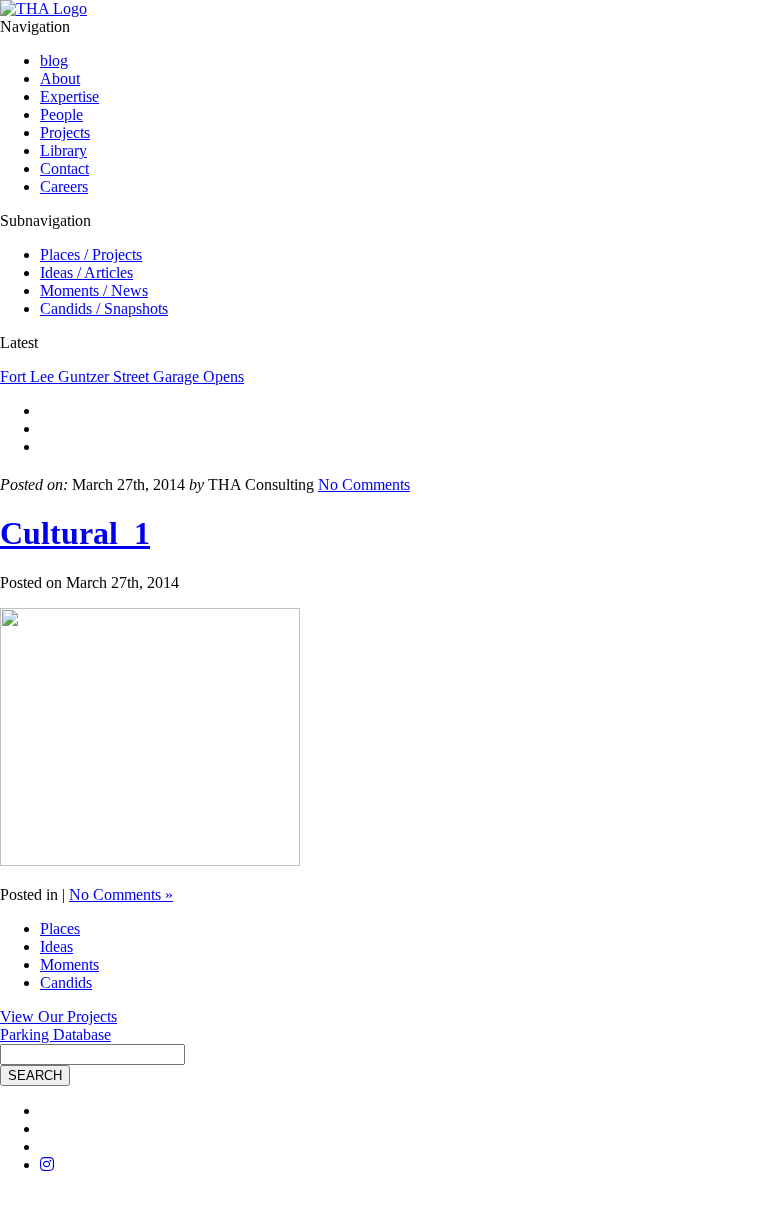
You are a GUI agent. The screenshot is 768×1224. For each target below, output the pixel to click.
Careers (64, 186)
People (61, 114)
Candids (66, 982)
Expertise (69, 96)
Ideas (56, 946)
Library (63, 150)
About (60, 78)
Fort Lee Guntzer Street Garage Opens (122, 376)
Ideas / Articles (86, 272)
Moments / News (94, 290)
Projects (65, 132)
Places (60, 928)
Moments (69, 964)
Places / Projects (91, 254)
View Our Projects (58, 1016)
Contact (64, 168)
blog (54, 60)
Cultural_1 (75, 533)
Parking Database (55, 1034)
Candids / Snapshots (104, 308)
